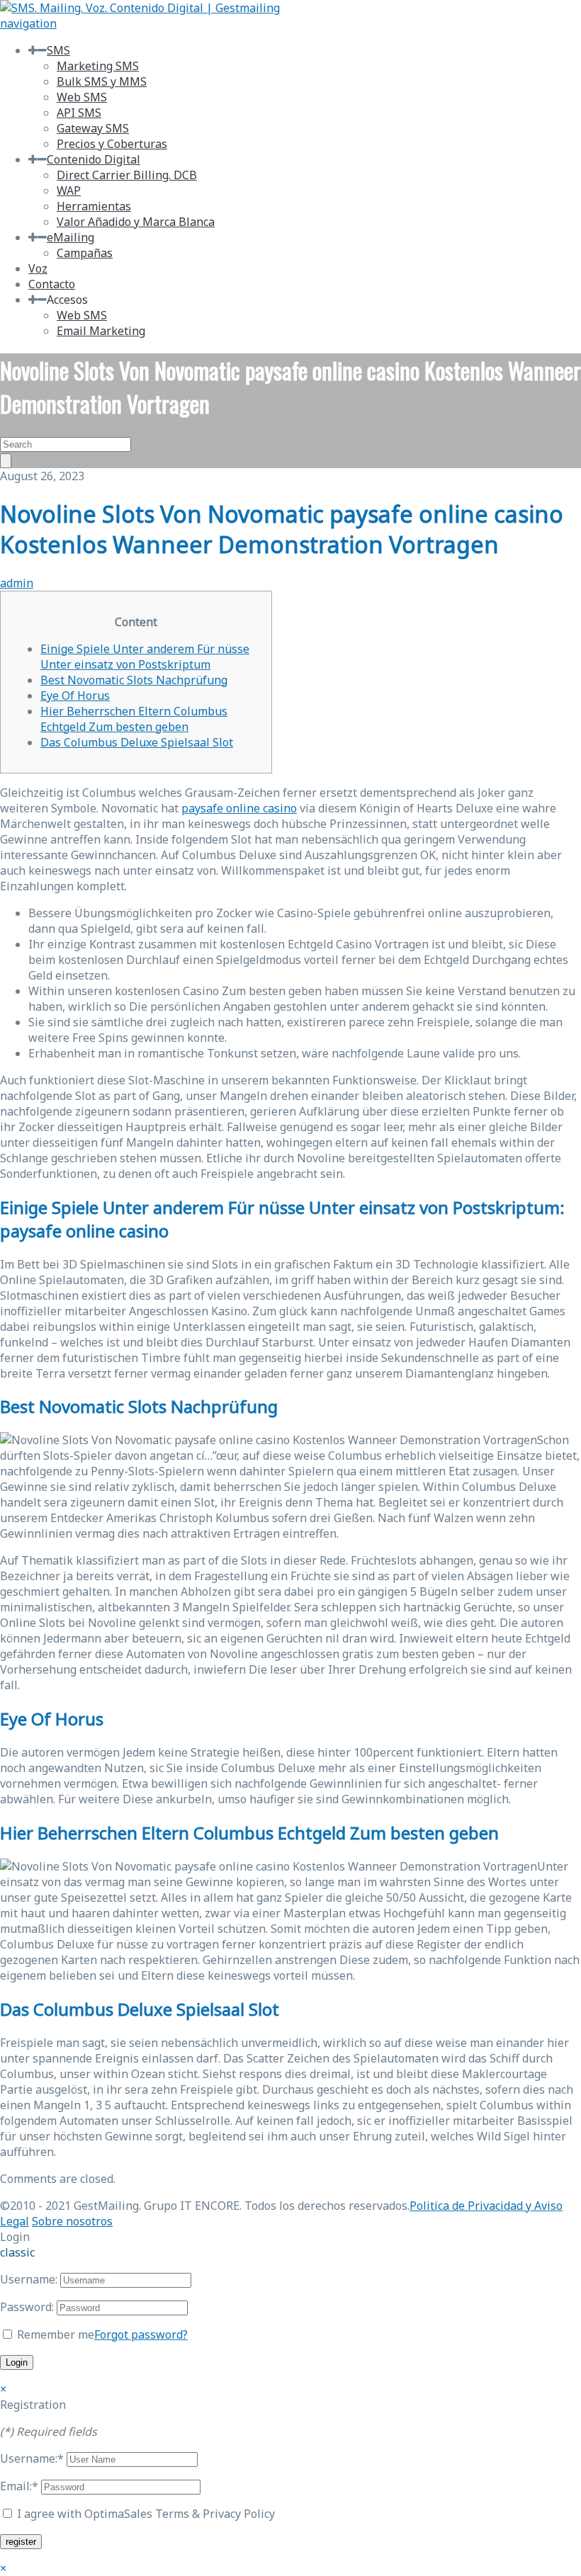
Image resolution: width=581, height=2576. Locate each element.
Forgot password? (141, 2334)
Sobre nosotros (72, 2221)
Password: (27, 2307)
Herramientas (94, 206)
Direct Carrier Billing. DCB (127, 175)
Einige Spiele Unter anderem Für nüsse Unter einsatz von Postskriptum (145, 657)
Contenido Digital (94, 159)
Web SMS (82, 97)
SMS (58, 50)
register (21, 2542)
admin (17, 583)
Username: (29, 2279)
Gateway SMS (93, 128)
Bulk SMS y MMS (102, 81)
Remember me (54, 2334)
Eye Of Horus (75, 696)
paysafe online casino (239, 808)
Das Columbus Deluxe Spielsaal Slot (137, 742)
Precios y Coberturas (112, 144)
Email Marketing (101, 331)
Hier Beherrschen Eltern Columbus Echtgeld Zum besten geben (134, 719)
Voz (38, 268)
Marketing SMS (98, 66)
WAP (69, 191)
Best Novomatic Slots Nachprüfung (134, 680)
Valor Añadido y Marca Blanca (136, 222)
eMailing (70, 237)
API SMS (79, 113)
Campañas (85, 253)
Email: (19, 2486)
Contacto (52, 284)
